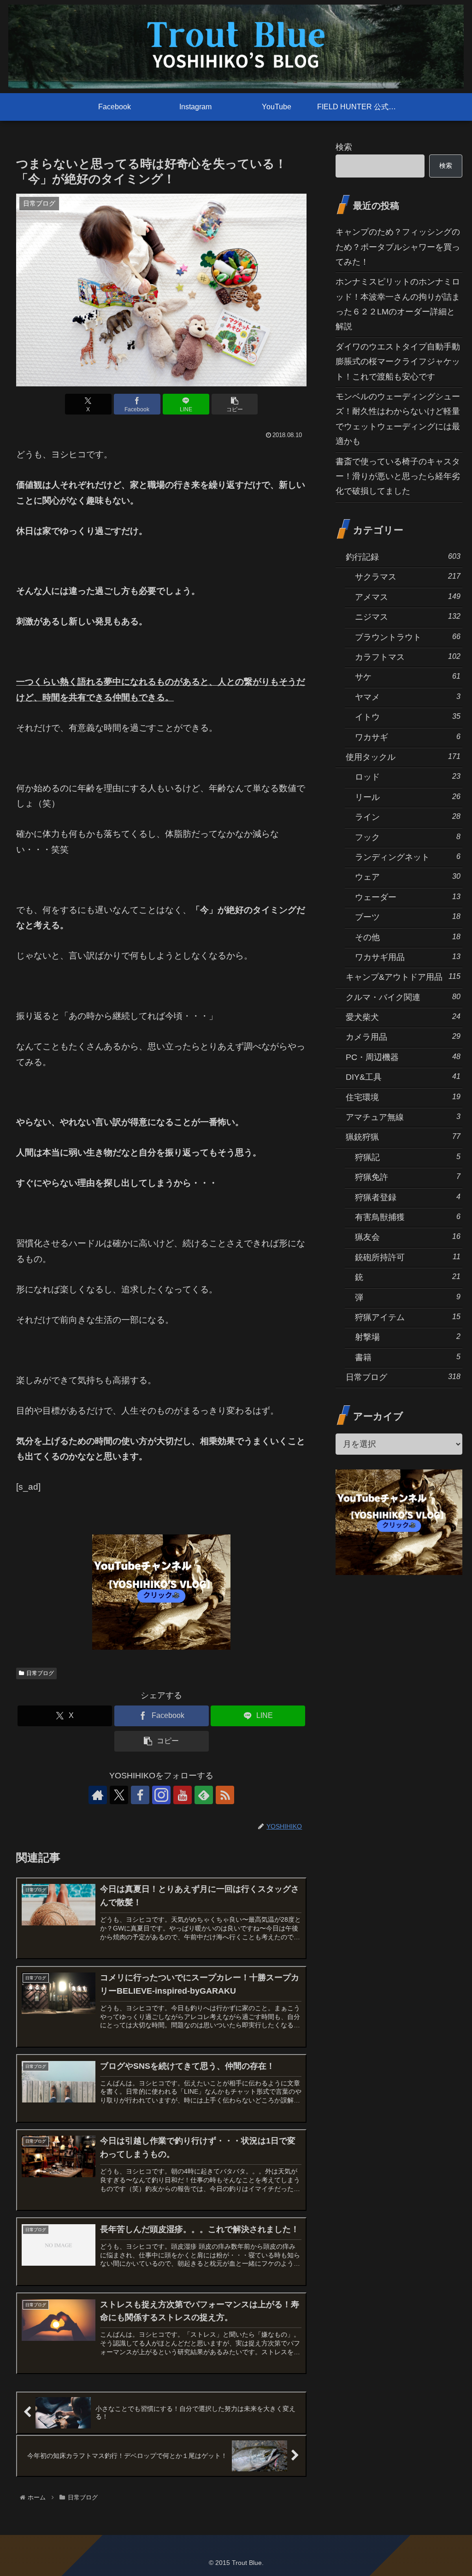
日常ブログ (40, 1673)
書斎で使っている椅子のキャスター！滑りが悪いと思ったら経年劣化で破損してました (398, 477)
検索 (344, 147)
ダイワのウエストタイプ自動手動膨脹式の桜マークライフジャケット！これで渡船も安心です (398, 362)
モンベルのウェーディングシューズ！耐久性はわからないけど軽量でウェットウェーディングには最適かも (398, 419)
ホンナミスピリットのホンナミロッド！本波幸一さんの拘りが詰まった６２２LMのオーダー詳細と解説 (398, 304)
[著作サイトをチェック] (98, 1795)
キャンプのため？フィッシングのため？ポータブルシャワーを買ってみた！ (398, 247)
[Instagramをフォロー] (161, 1795)
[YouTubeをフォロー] (183, 1795)
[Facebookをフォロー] (140, 1795)
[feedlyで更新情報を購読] (204, 1795)
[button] (235, 404)
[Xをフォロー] (119, 1795)
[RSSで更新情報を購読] (225, 1795)
